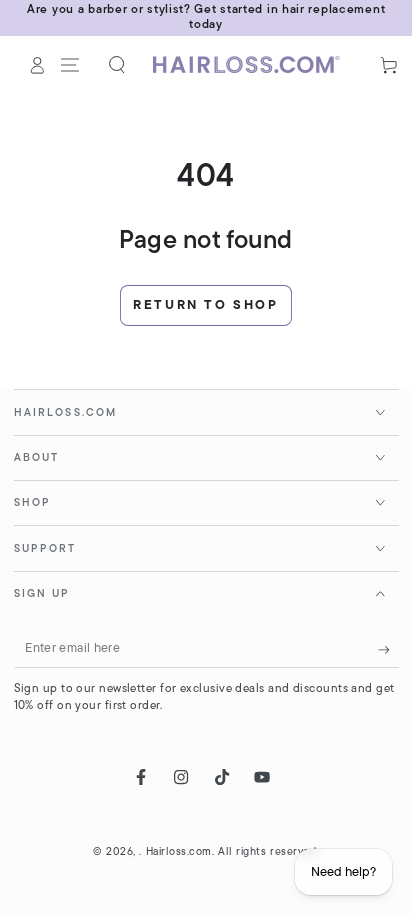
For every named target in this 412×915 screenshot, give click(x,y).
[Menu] (70, 65)
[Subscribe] (388, 650)
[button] (117, 65)
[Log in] (37, 65)
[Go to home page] (253, 64)
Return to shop (205, 305)
